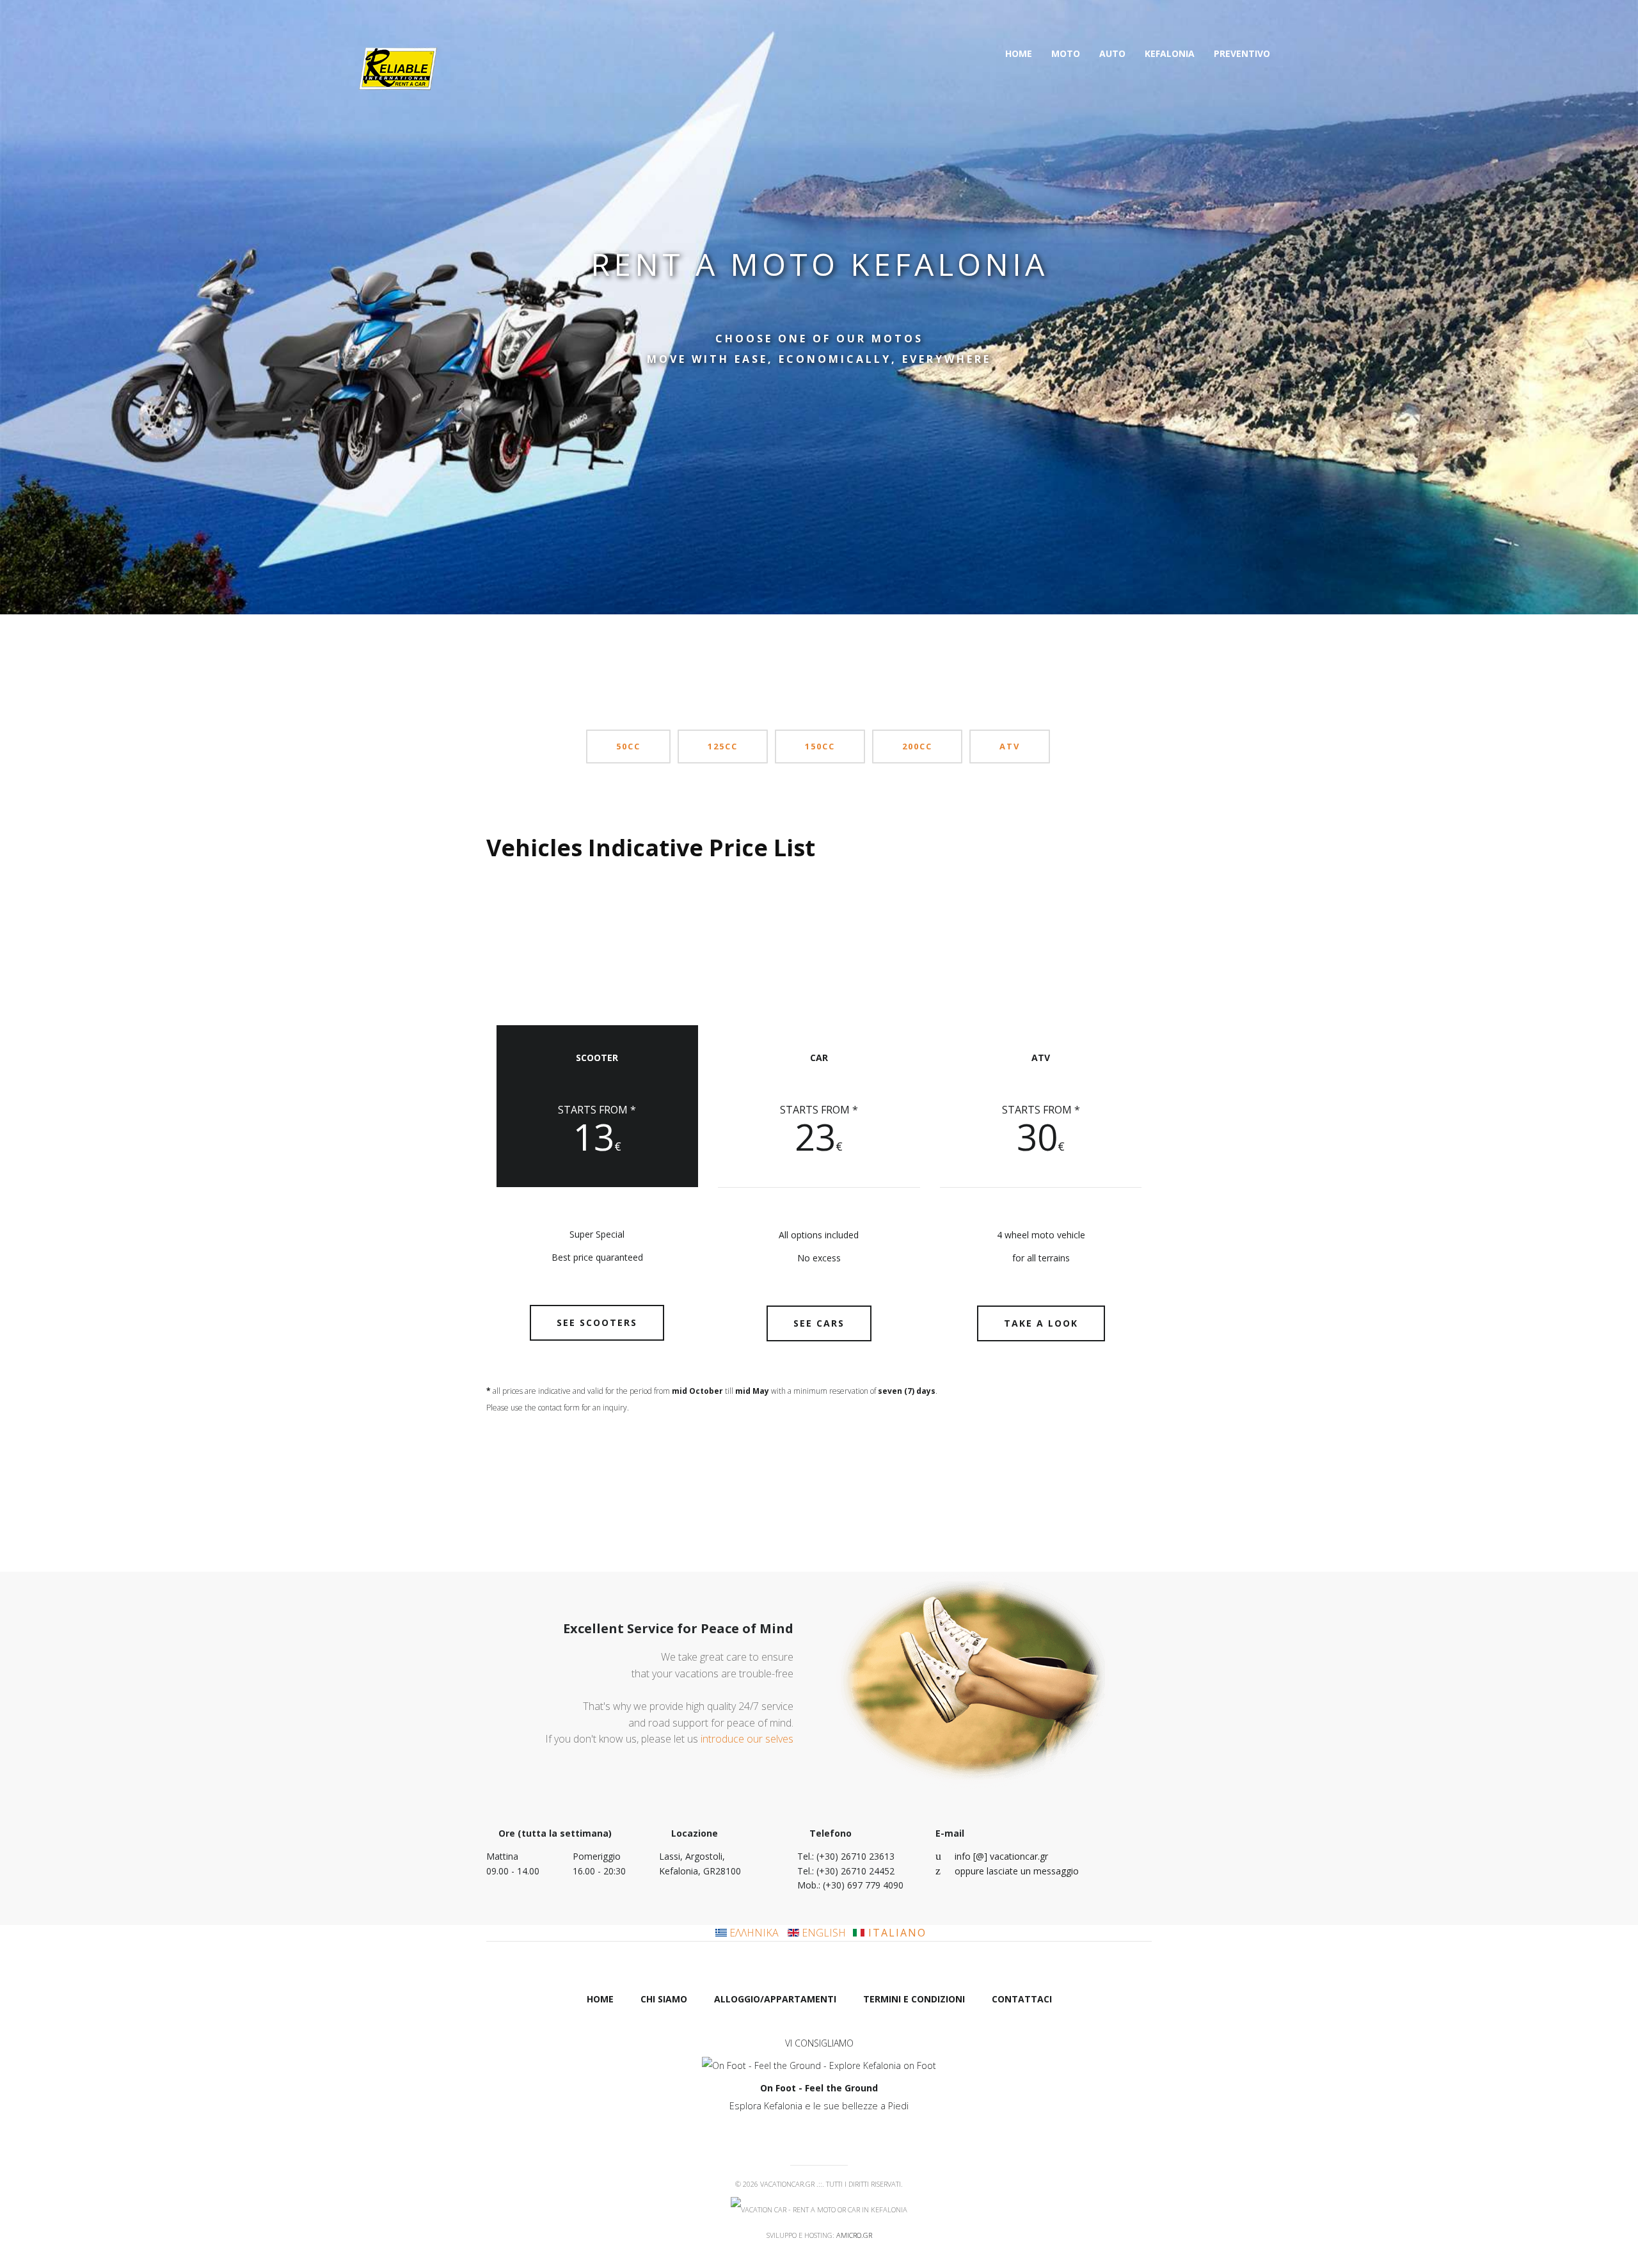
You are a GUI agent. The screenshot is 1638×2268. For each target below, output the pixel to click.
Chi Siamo (664, 1999)
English (823, 1933)
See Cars (819, 1323)
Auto (1112, 53)
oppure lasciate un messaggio (1017, 1871)
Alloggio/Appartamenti (775, 1999)
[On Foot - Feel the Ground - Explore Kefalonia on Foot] (819, 2065)
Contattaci (1022, 1999)
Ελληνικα (754, 1933)
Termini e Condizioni (914, 1999)
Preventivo (1242, 53)
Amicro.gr (854, 2235)
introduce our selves (747, 1739)
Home (1019, 53)
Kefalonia (1170, 53)
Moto (1066, 53)
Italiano (895, 1933)
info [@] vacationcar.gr (1001, 1856)
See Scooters (597, 1322)
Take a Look (1041, 1323)
